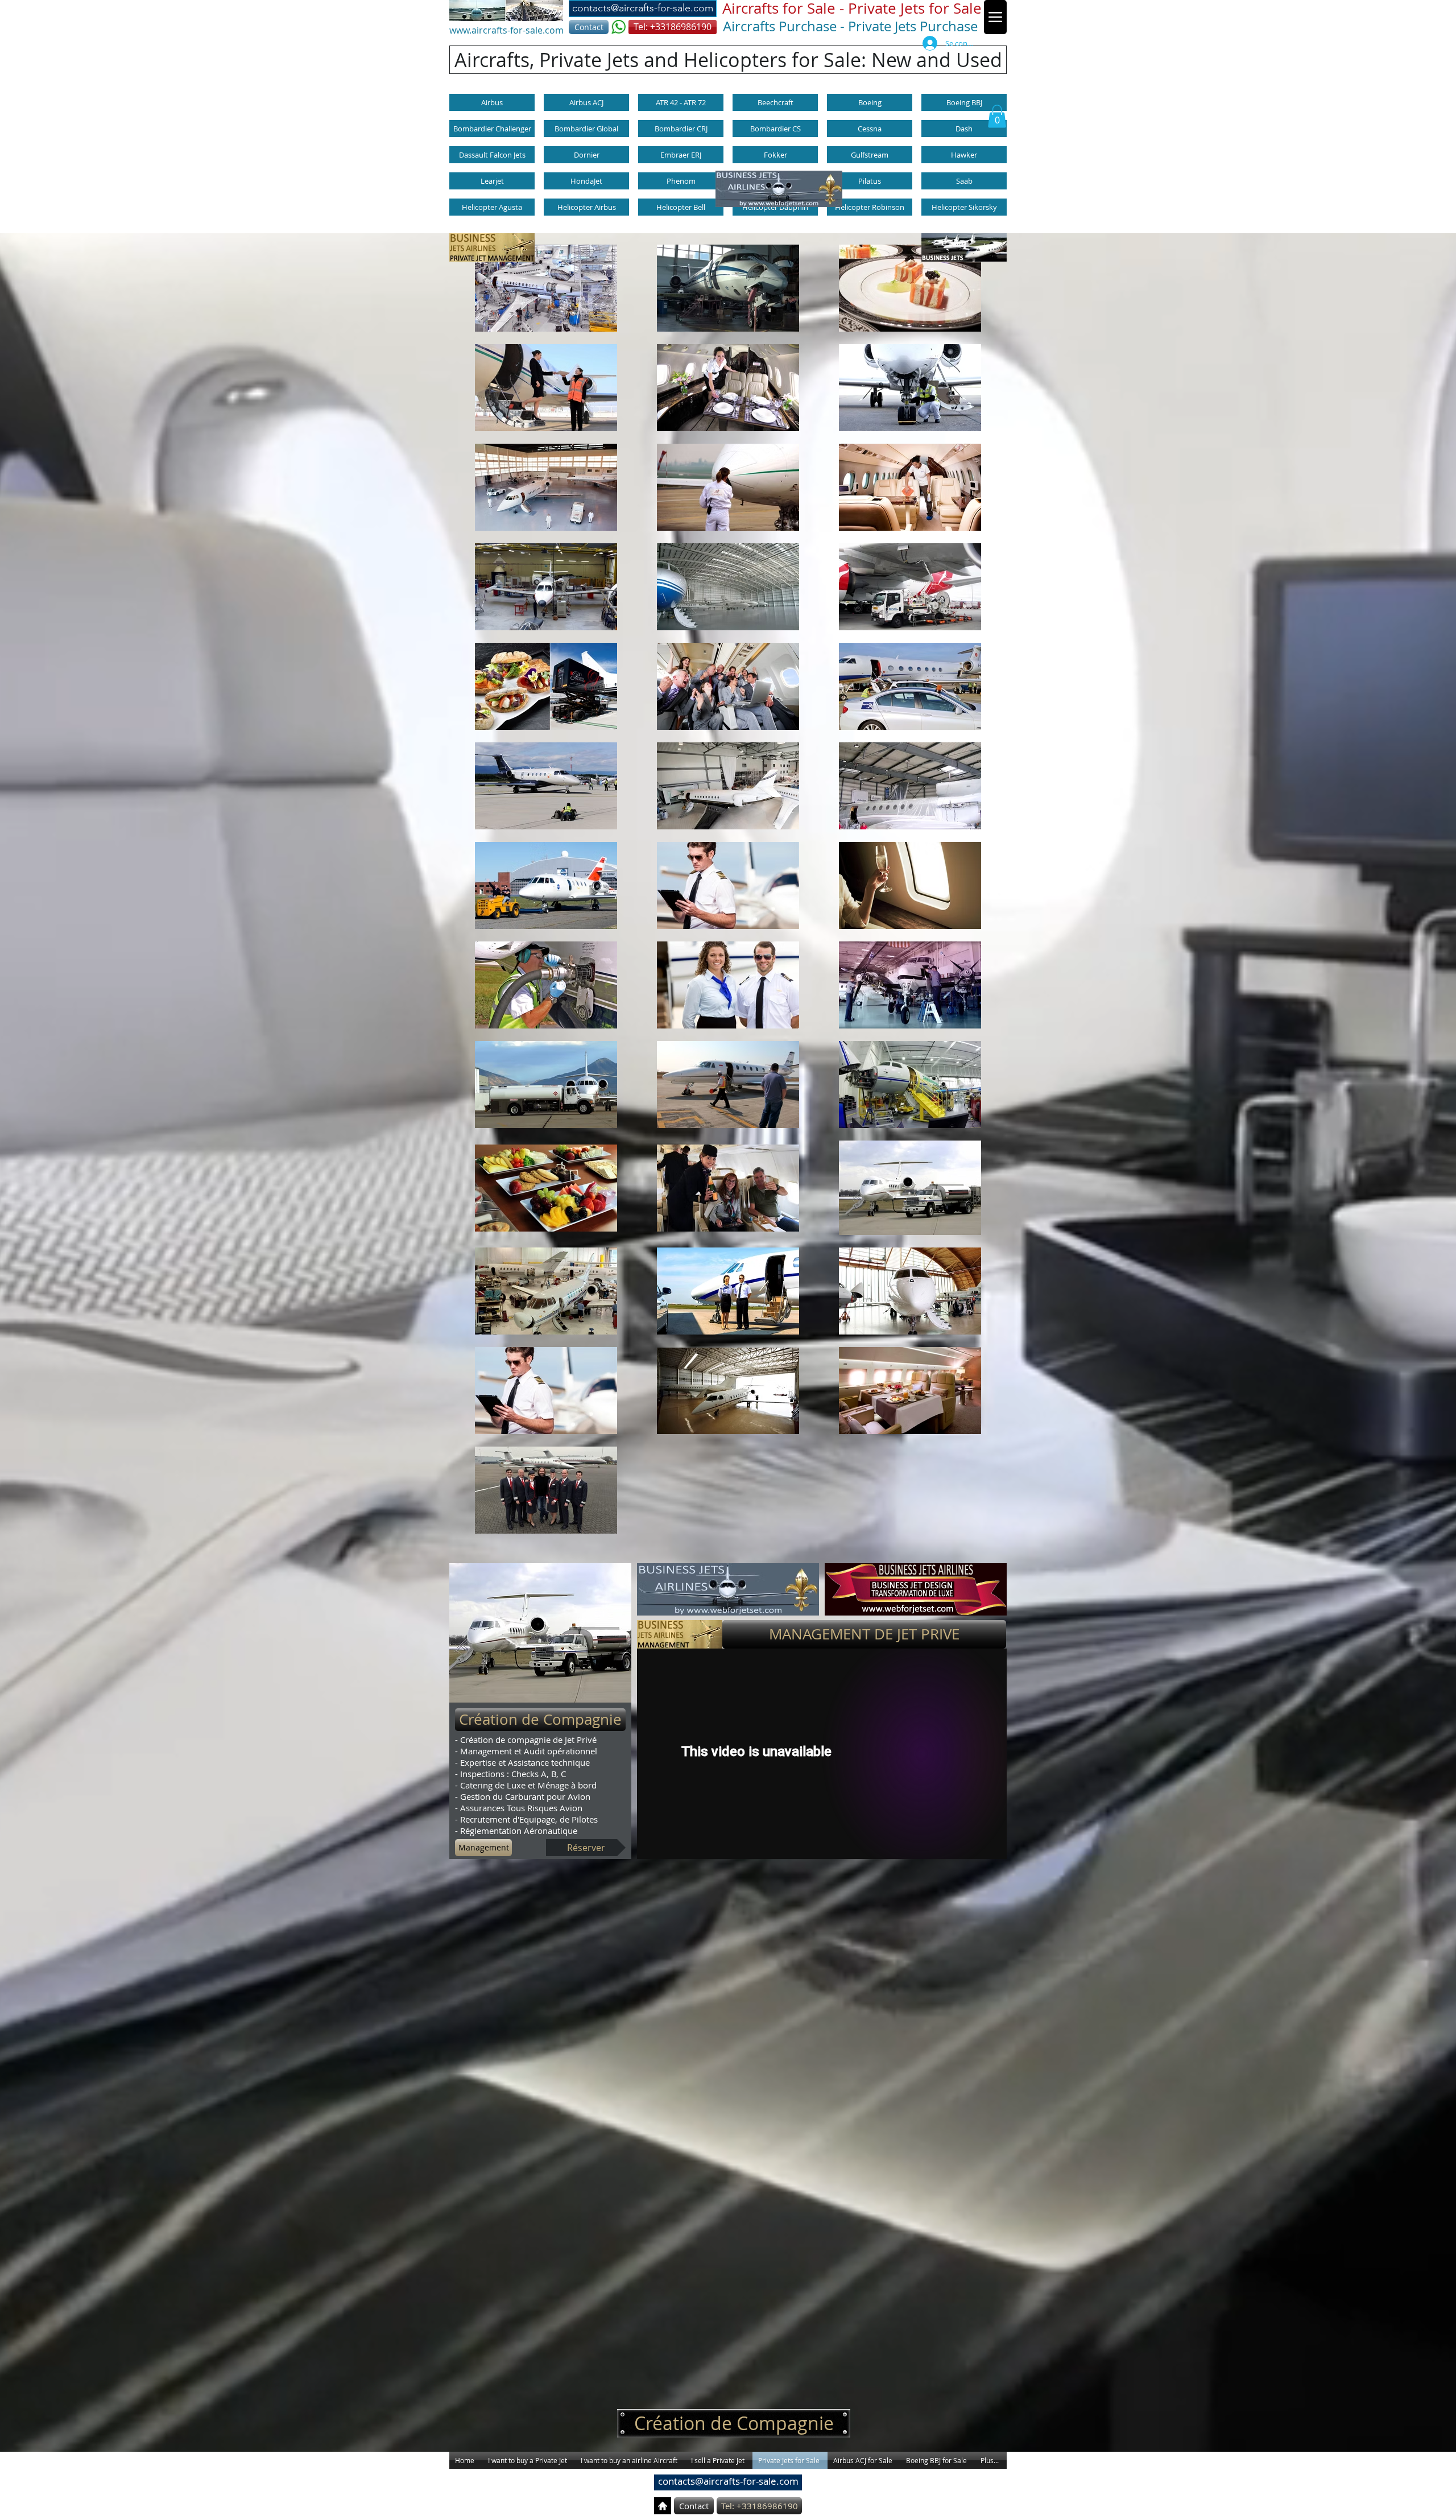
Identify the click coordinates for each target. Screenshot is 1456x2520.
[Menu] (995, 17)
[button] (850, 9)
